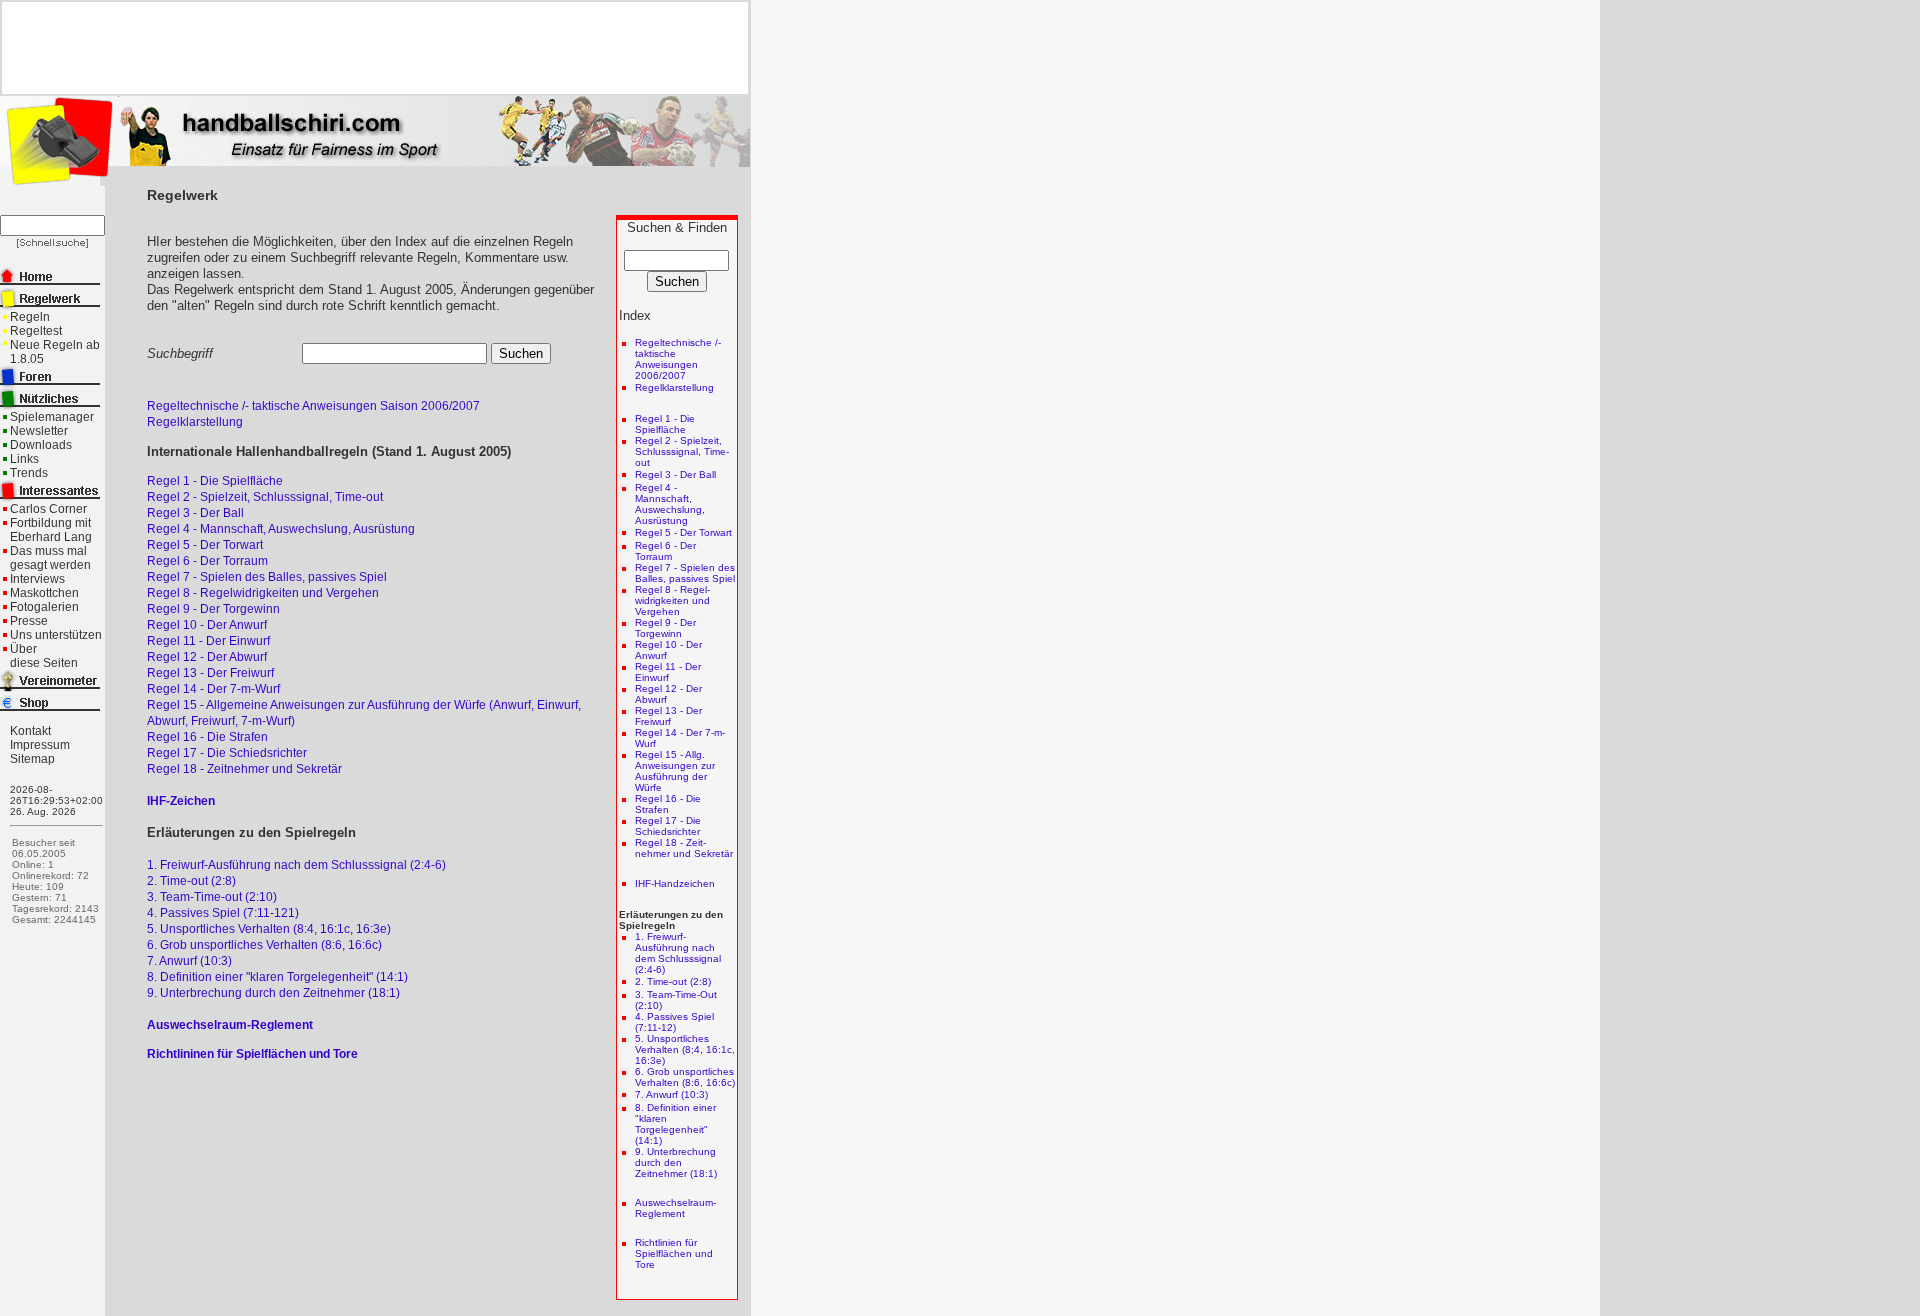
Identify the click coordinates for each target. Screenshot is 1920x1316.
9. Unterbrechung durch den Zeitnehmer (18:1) (273, 993)
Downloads (41, 445)
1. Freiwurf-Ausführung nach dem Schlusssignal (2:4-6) (296, 865)
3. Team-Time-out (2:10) (212, 897)
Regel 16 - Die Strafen (207, 737)
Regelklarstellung (195, 422)
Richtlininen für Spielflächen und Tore (252, 1054)
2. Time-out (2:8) (191, 881)
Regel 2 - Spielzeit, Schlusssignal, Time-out (265, 497)
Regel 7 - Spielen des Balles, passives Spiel (267, 577)
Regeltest (36, 331)
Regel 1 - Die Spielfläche (215, 481)
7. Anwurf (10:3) (189, 961)
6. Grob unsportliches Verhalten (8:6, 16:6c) (264, 945)
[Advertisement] (367, 48)
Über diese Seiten (44, 656)
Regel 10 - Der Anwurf (207, 625)
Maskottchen (44, 593)
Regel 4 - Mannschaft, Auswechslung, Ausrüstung (281, 529)
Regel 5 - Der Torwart (205, 545)
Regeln (30, 317)
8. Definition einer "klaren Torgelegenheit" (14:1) (277, 977)
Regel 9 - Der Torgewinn (213, 609)
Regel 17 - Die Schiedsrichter (227, 753)
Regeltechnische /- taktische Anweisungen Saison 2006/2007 (313, 406)
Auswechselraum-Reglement (230, 1025)
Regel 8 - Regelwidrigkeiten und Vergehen (263, 593)
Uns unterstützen (56, 635)
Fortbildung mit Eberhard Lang (51, 530)
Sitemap (32, 759)
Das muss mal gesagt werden (50, 558)
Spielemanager (52, 417)
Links (24, 459)
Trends (29, 473)
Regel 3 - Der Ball (195, 513)
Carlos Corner (48, 509)
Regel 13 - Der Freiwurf (210, 673)
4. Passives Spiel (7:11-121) (223, 913)
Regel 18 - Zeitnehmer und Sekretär (244, 769)
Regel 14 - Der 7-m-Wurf (213, 689)
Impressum (40, 745)
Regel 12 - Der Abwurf (207, 657)
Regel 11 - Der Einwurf (208, 641)
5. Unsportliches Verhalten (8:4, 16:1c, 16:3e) (269, 929)
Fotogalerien (44, 607)
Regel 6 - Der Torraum (207, 561)
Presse (29, 621)
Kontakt (30, 731)
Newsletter (39, 431)
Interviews (37, 579)
